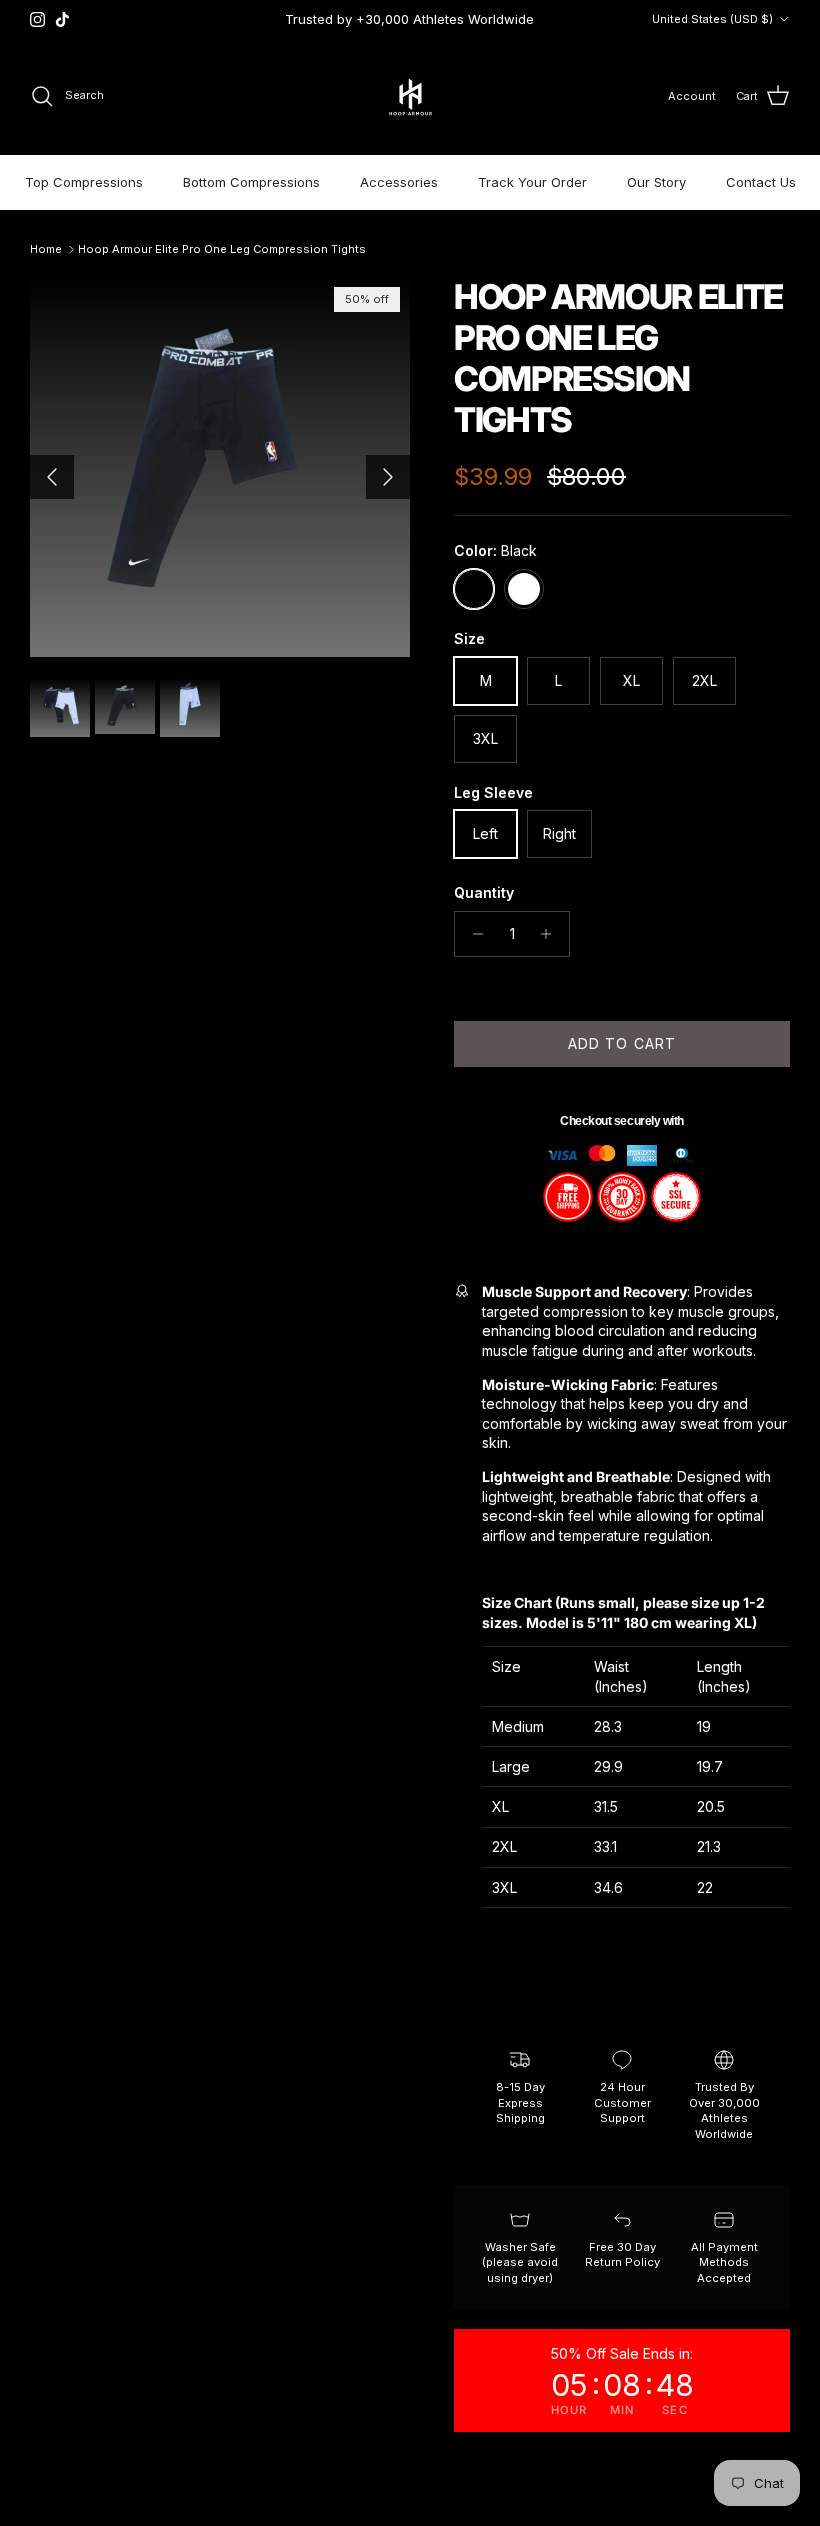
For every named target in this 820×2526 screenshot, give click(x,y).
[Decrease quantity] (472, 934)
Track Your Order (532, 182)
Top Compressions (84, 182)
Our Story (656, 182)
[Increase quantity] (551, 934)
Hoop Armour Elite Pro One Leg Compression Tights (222, 249)
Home (46, 249)
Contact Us (761, 182)
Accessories (399, 182)
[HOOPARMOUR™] (410, 96)
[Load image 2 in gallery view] (220, 467)
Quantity (484, 892)
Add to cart (622, 1043)
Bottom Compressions (251, 182)
